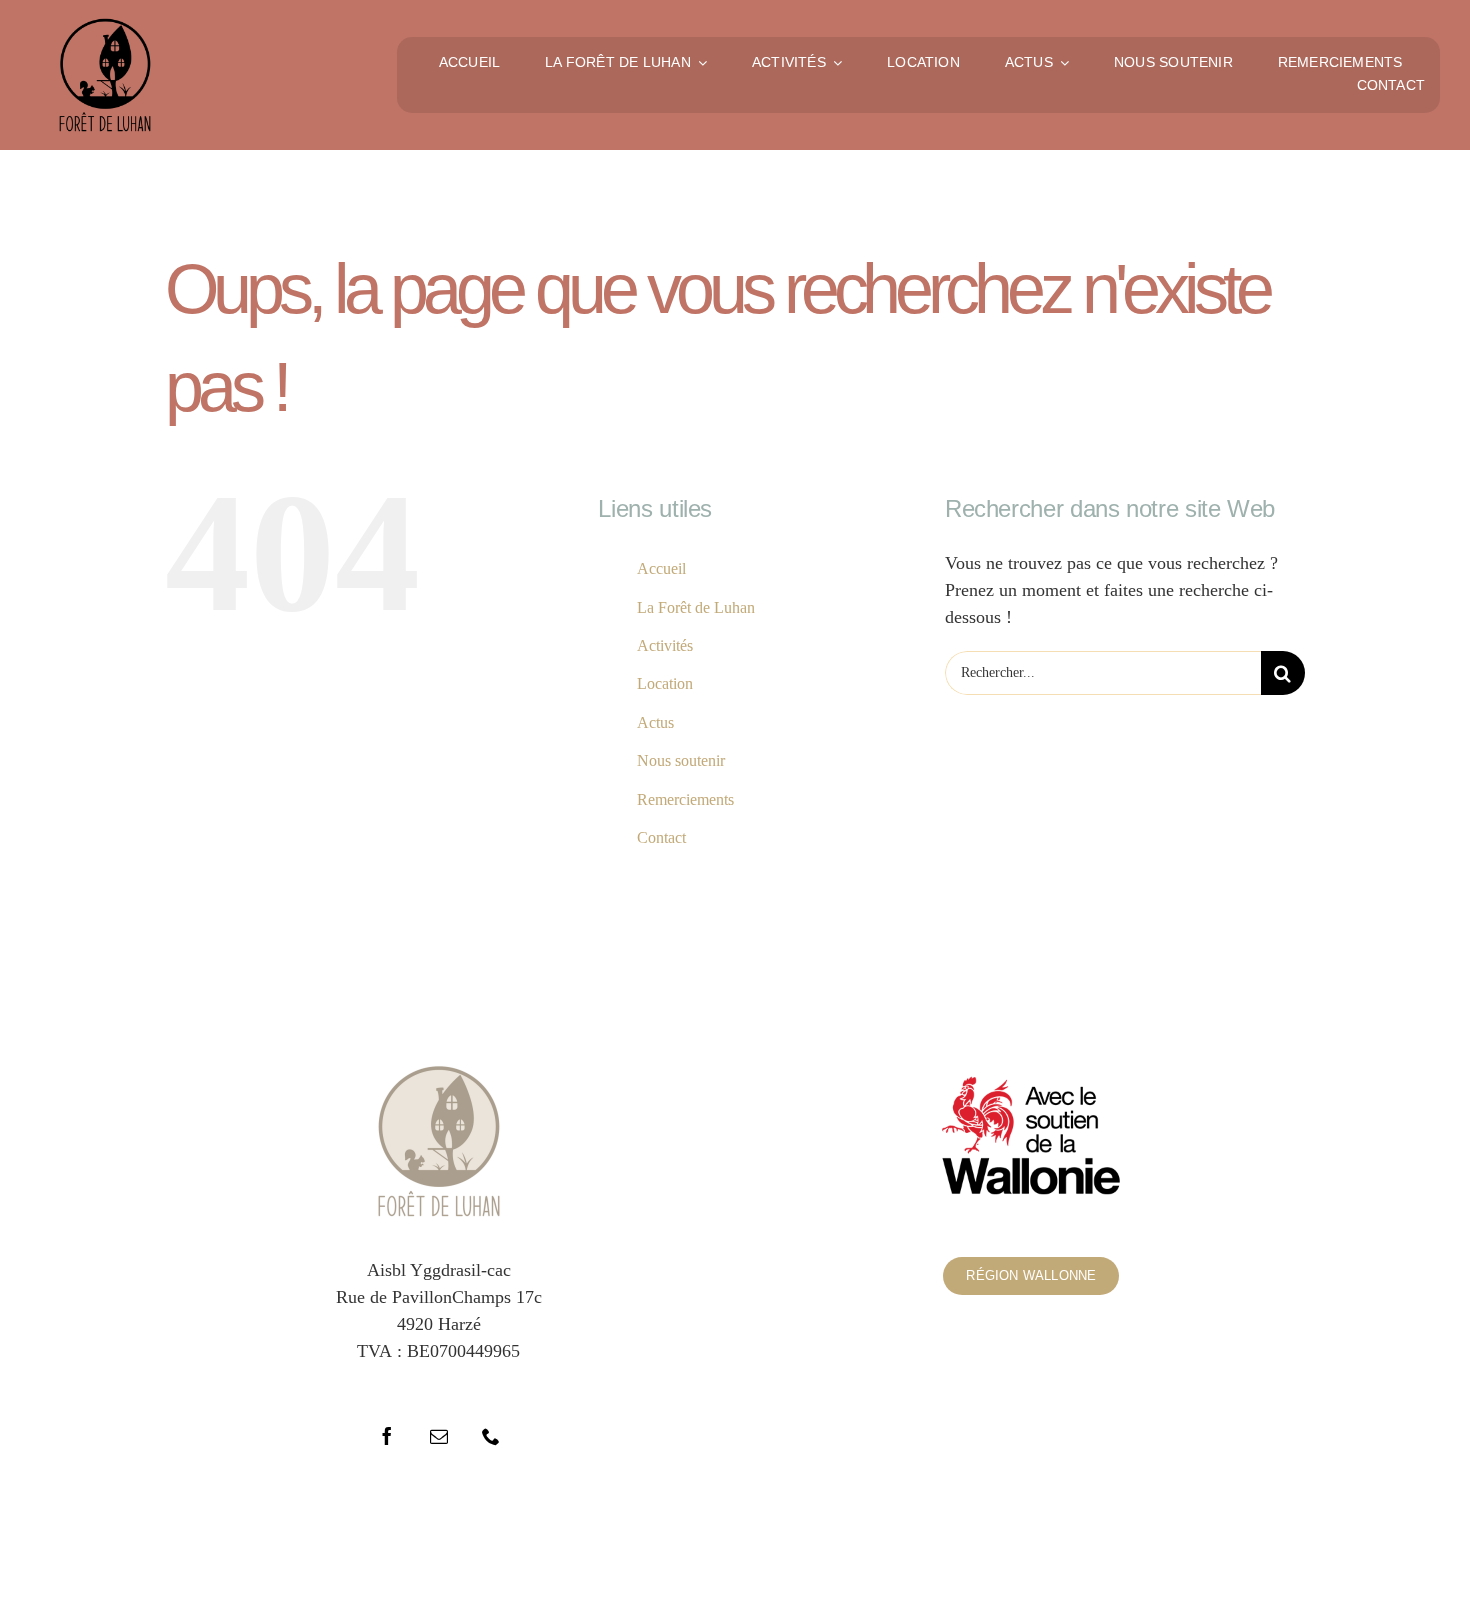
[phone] (491, 1436)
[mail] (439, 1436)
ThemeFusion (729, 1548)
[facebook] (387, 1436)
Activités (665, 645)
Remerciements (685, 799)
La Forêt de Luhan (696, 607)
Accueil (661, 568)
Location (665, 683)
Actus (655, 722)
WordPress (959, 1548)
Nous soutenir (681, 760)
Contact (661, 837)
